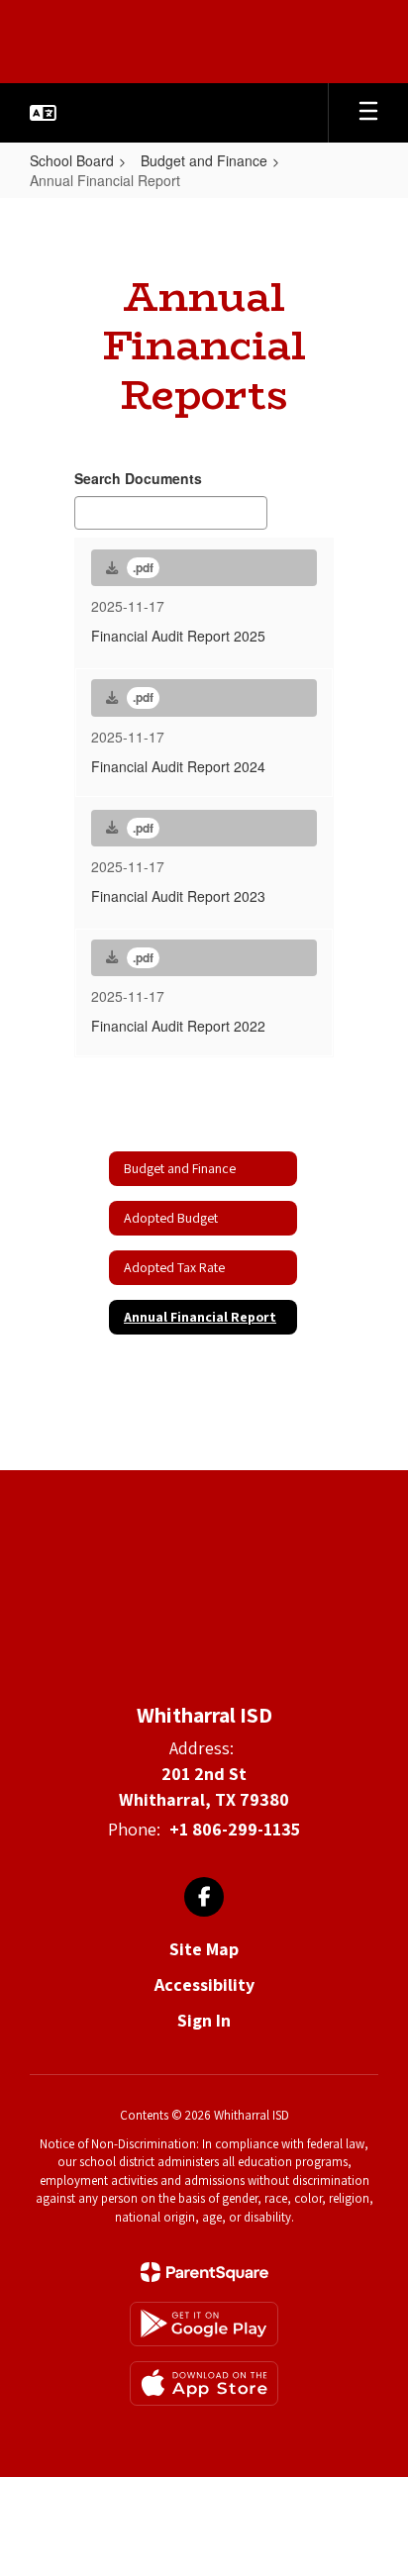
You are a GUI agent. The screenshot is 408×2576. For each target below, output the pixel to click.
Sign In (204, 2020)
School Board (72, 160)
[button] (43, 113)
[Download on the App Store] (204, 2383)
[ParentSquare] (204, 2272)
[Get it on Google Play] (204, 2324)
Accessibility (204, 1984)
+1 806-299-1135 (235, 1829)
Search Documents (138, 478)
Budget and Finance (204, 160)
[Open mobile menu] (368, 113)
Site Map (204, 1949)
